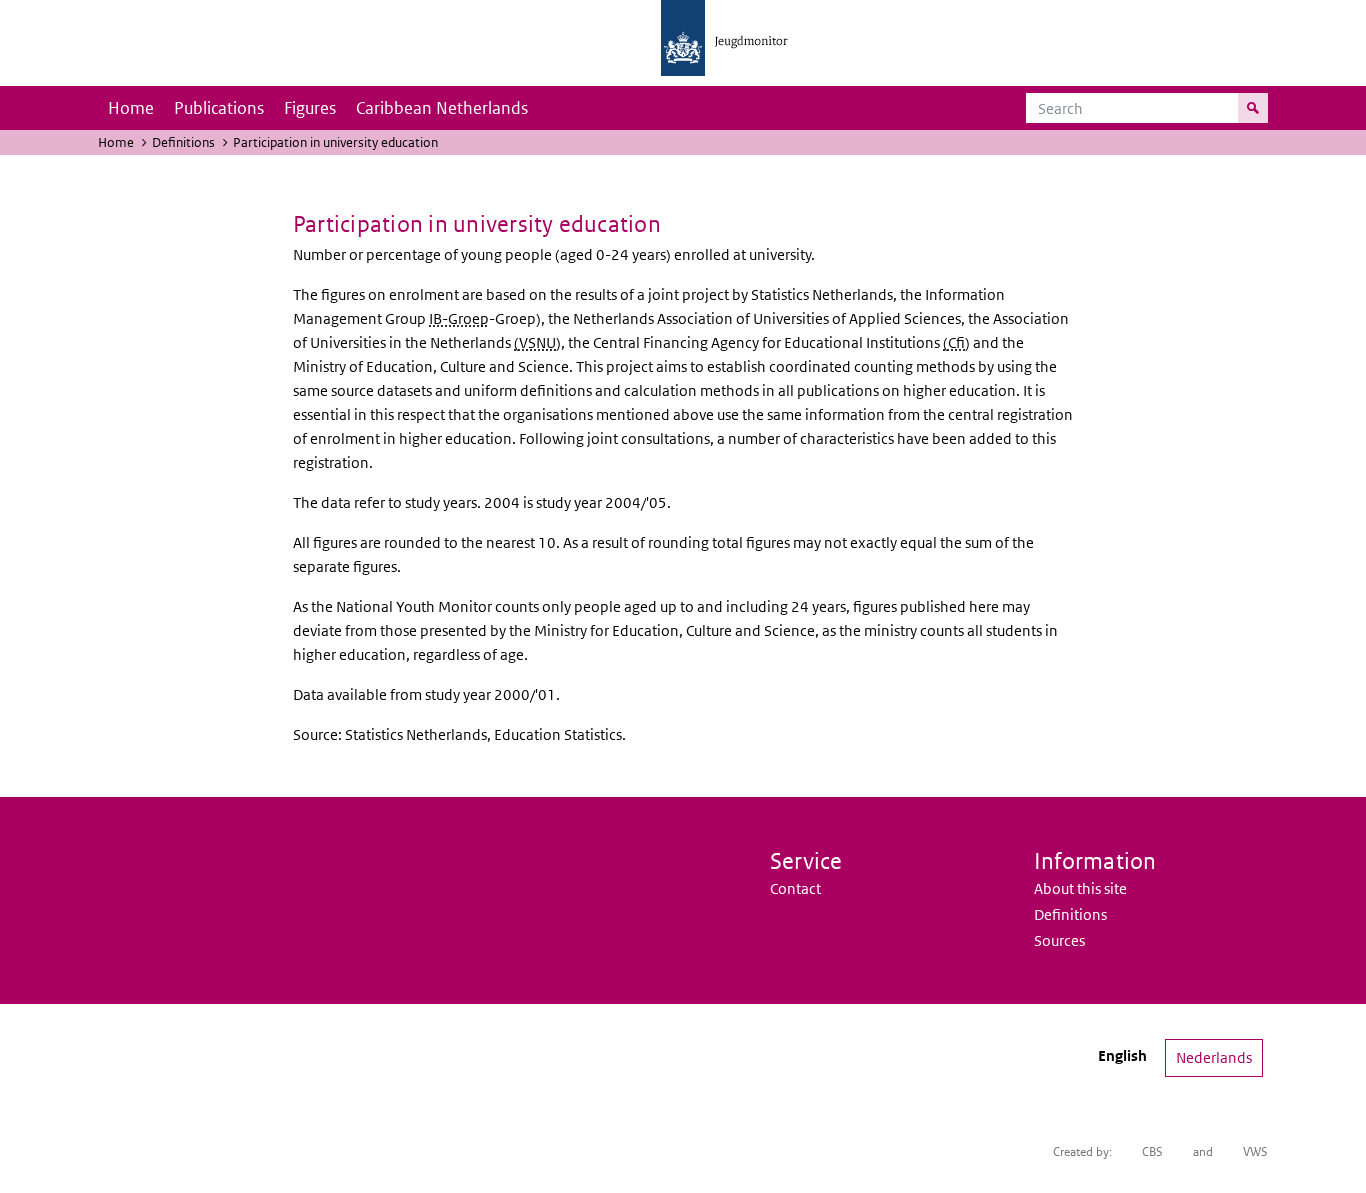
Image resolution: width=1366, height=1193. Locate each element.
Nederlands (1214, 1057)
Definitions (183, 142)
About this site (1080, 888)
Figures (310, 108)
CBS (1152, 1151)
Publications (219, 108)
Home (131, 108)
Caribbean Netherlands (442, 108)
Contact (795, 888)
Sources (1059, 940)
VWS (1255, 1151)
